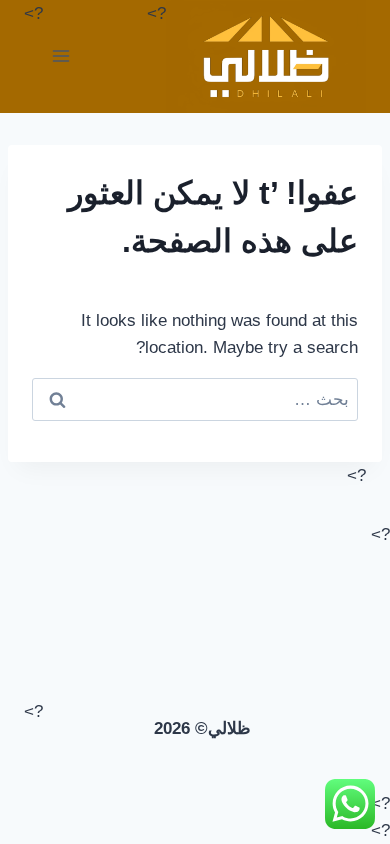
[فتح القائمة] (61, 56)
